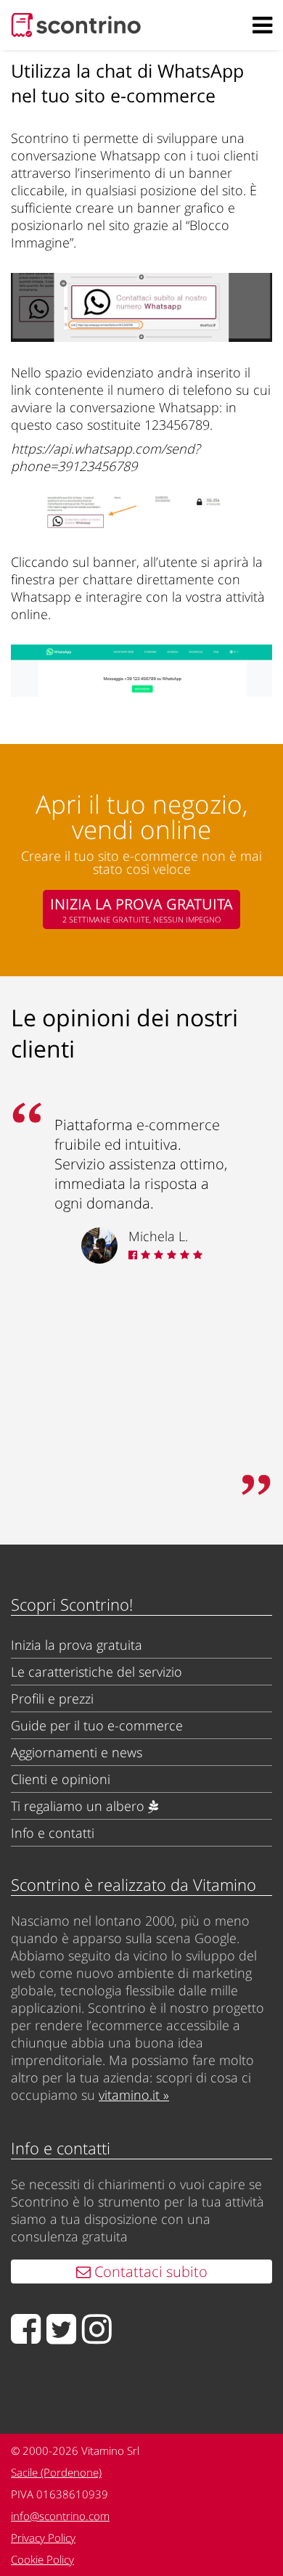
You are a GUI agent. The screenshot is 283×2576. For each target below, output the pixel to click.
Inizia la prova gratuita (77, 1645)
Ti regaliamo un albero (79, 1806)
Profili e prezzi (52, 1698)
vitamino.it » (134, 2095)
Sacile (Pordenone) (56, 2472)
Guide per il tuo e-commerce (97, 1725)
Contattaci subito (149, 2272)
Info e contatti (53, 1833)
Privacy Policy (43, 2538)
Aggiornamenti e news (77, 1752)
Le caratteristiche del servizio (97, 1672)
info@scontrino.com (60, 2516)
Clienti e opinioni (61, 1779)
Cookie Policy (42, 2559)
